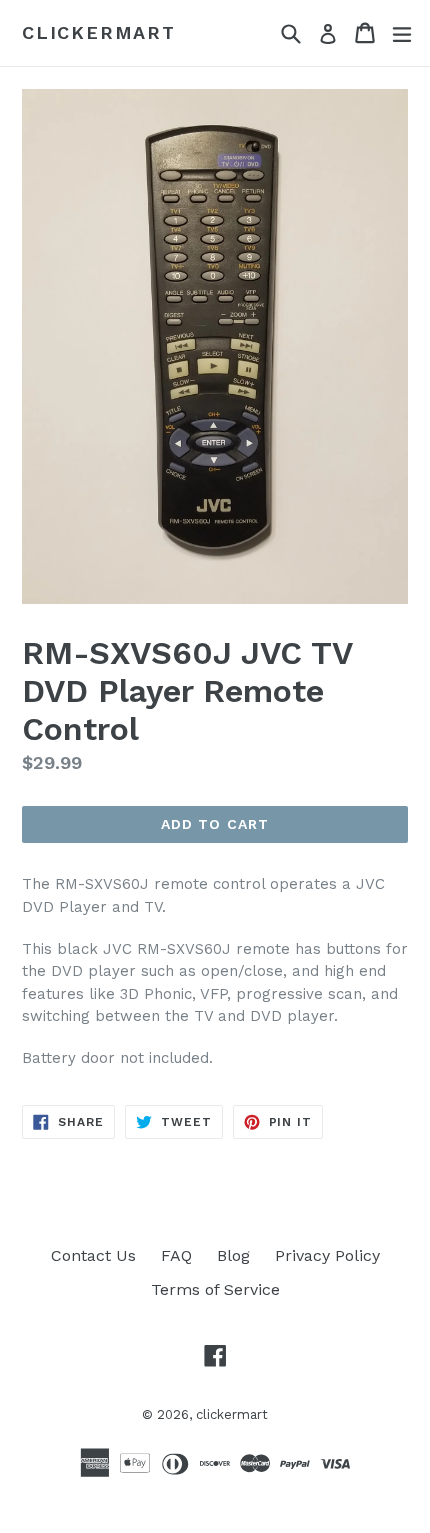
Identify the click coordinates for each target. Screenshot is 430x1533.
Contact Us (93, 1255)
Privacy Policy (327, 1255)
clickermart (99, 32)
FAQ (176, 1255)
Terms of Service (215, 1289)
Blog (233, 1255)
